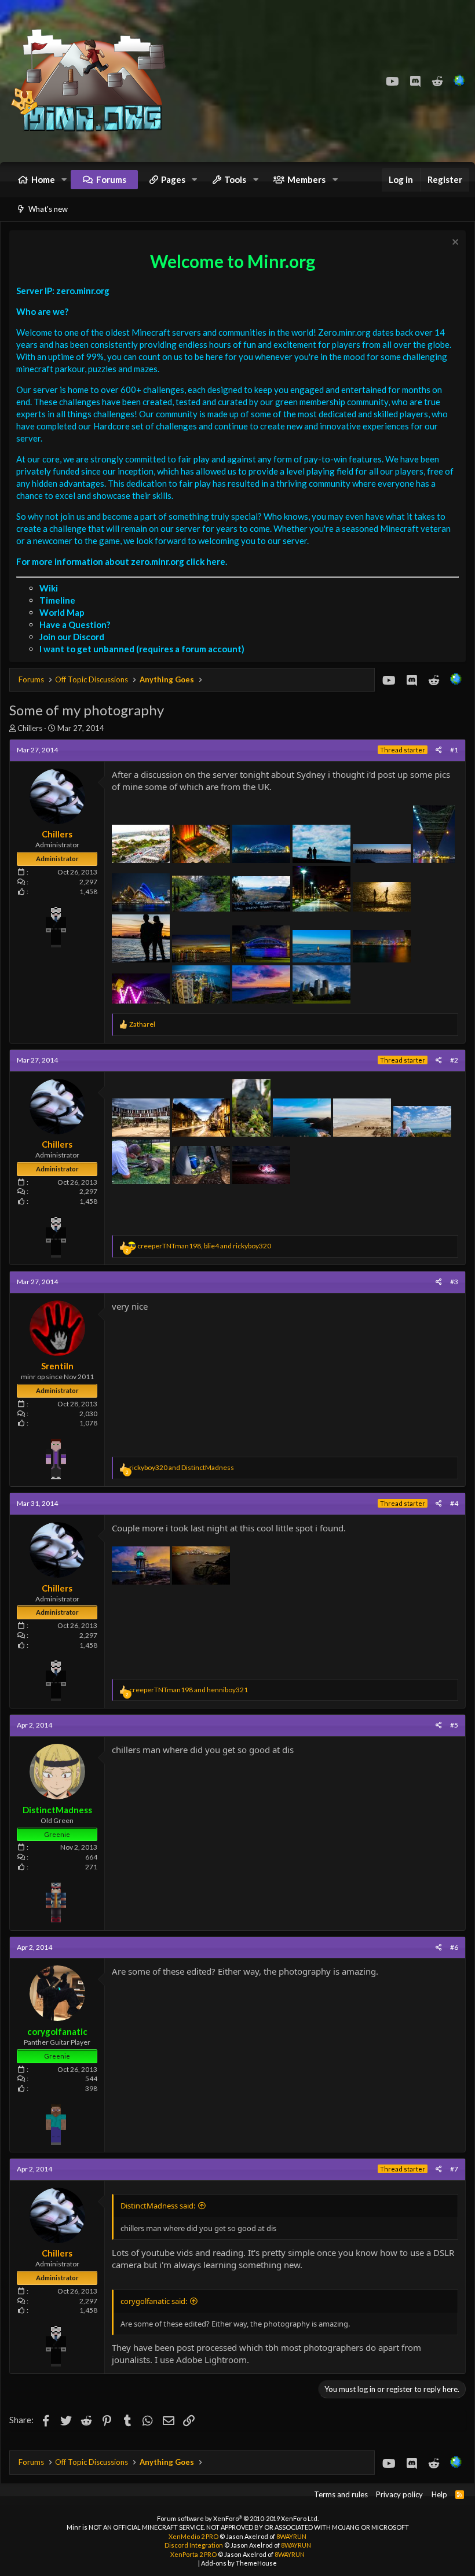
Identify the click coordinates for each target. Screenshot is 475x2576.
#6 (454, 1947)
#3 (454, 1282)
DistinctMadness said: (158, 2206)
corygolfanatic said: (154, 2301)
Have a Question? (75, 624)
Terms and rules (341, 2494)
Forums (111, 179)
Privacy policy (399, 2494)
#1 (454, 750)
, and (204, 1246)
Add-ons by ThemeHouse (239, 2563)
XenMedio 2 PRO (193, 2536)
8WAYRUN (291, 2536)
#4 (454, 1503)
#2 (454, 1060)
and (182, 1467)
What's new (48, 209)
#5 (454, 1725)
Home (43, 179)
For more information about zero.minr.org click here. (122, 561)
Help (439, 2494)
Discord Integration (194, 2545)
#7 (454, 2169)
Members (306, 179)
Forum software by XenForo (238, 2518)
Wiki (49, 588)
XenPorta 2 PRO (193, 2554)
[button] (64, 180)
